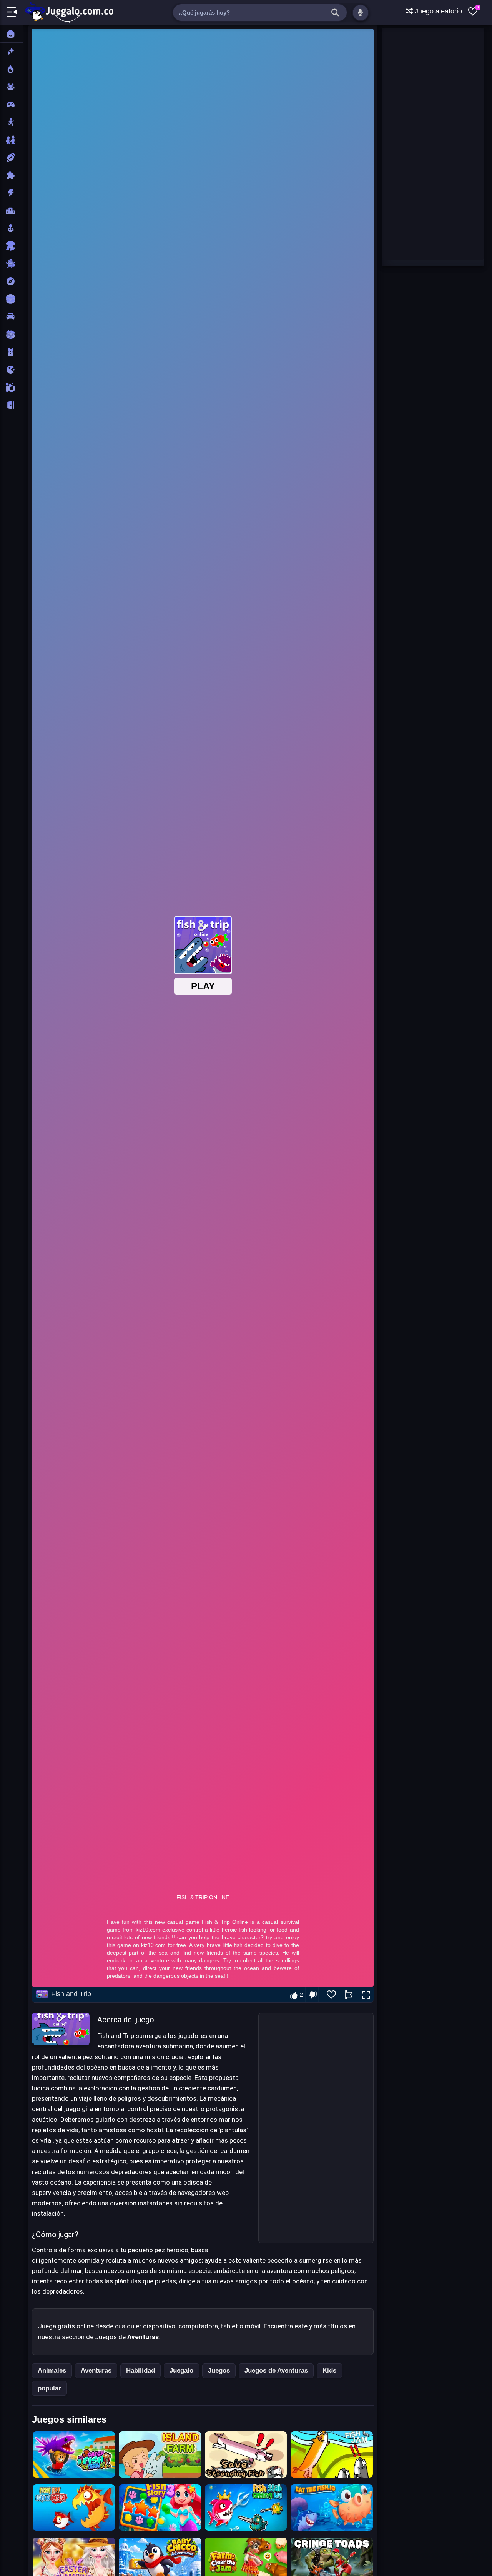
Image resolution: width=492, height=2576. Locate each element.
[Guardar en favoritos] (331, 1995)
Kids (329, 2370)
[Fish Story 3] (160, 2508)
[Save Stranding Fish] (246, 2454)
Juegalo (181, 2370)
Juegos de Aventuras (276, 2370)
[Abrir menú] (12, 12)
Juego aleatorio (437, 11)
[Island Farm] (160, 2454)
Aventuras (96, 2370)
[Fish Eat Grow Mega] (74, 2508)
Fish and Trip (71, 1994)
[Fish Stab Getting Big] (246, 2508)
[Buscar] (335, 13)
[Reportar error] (349, 1995)
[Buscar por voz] (361, 13)
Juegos (219, 2370)
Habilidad (140, 2370)
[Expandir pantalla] (366, 1995)
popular (49, 2388)
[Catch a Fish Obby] (74, 2454)
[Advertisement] (316, 2128)
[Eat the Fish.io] (332, 2508)
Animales (52, 2370)
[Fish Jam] (332, 2454)
